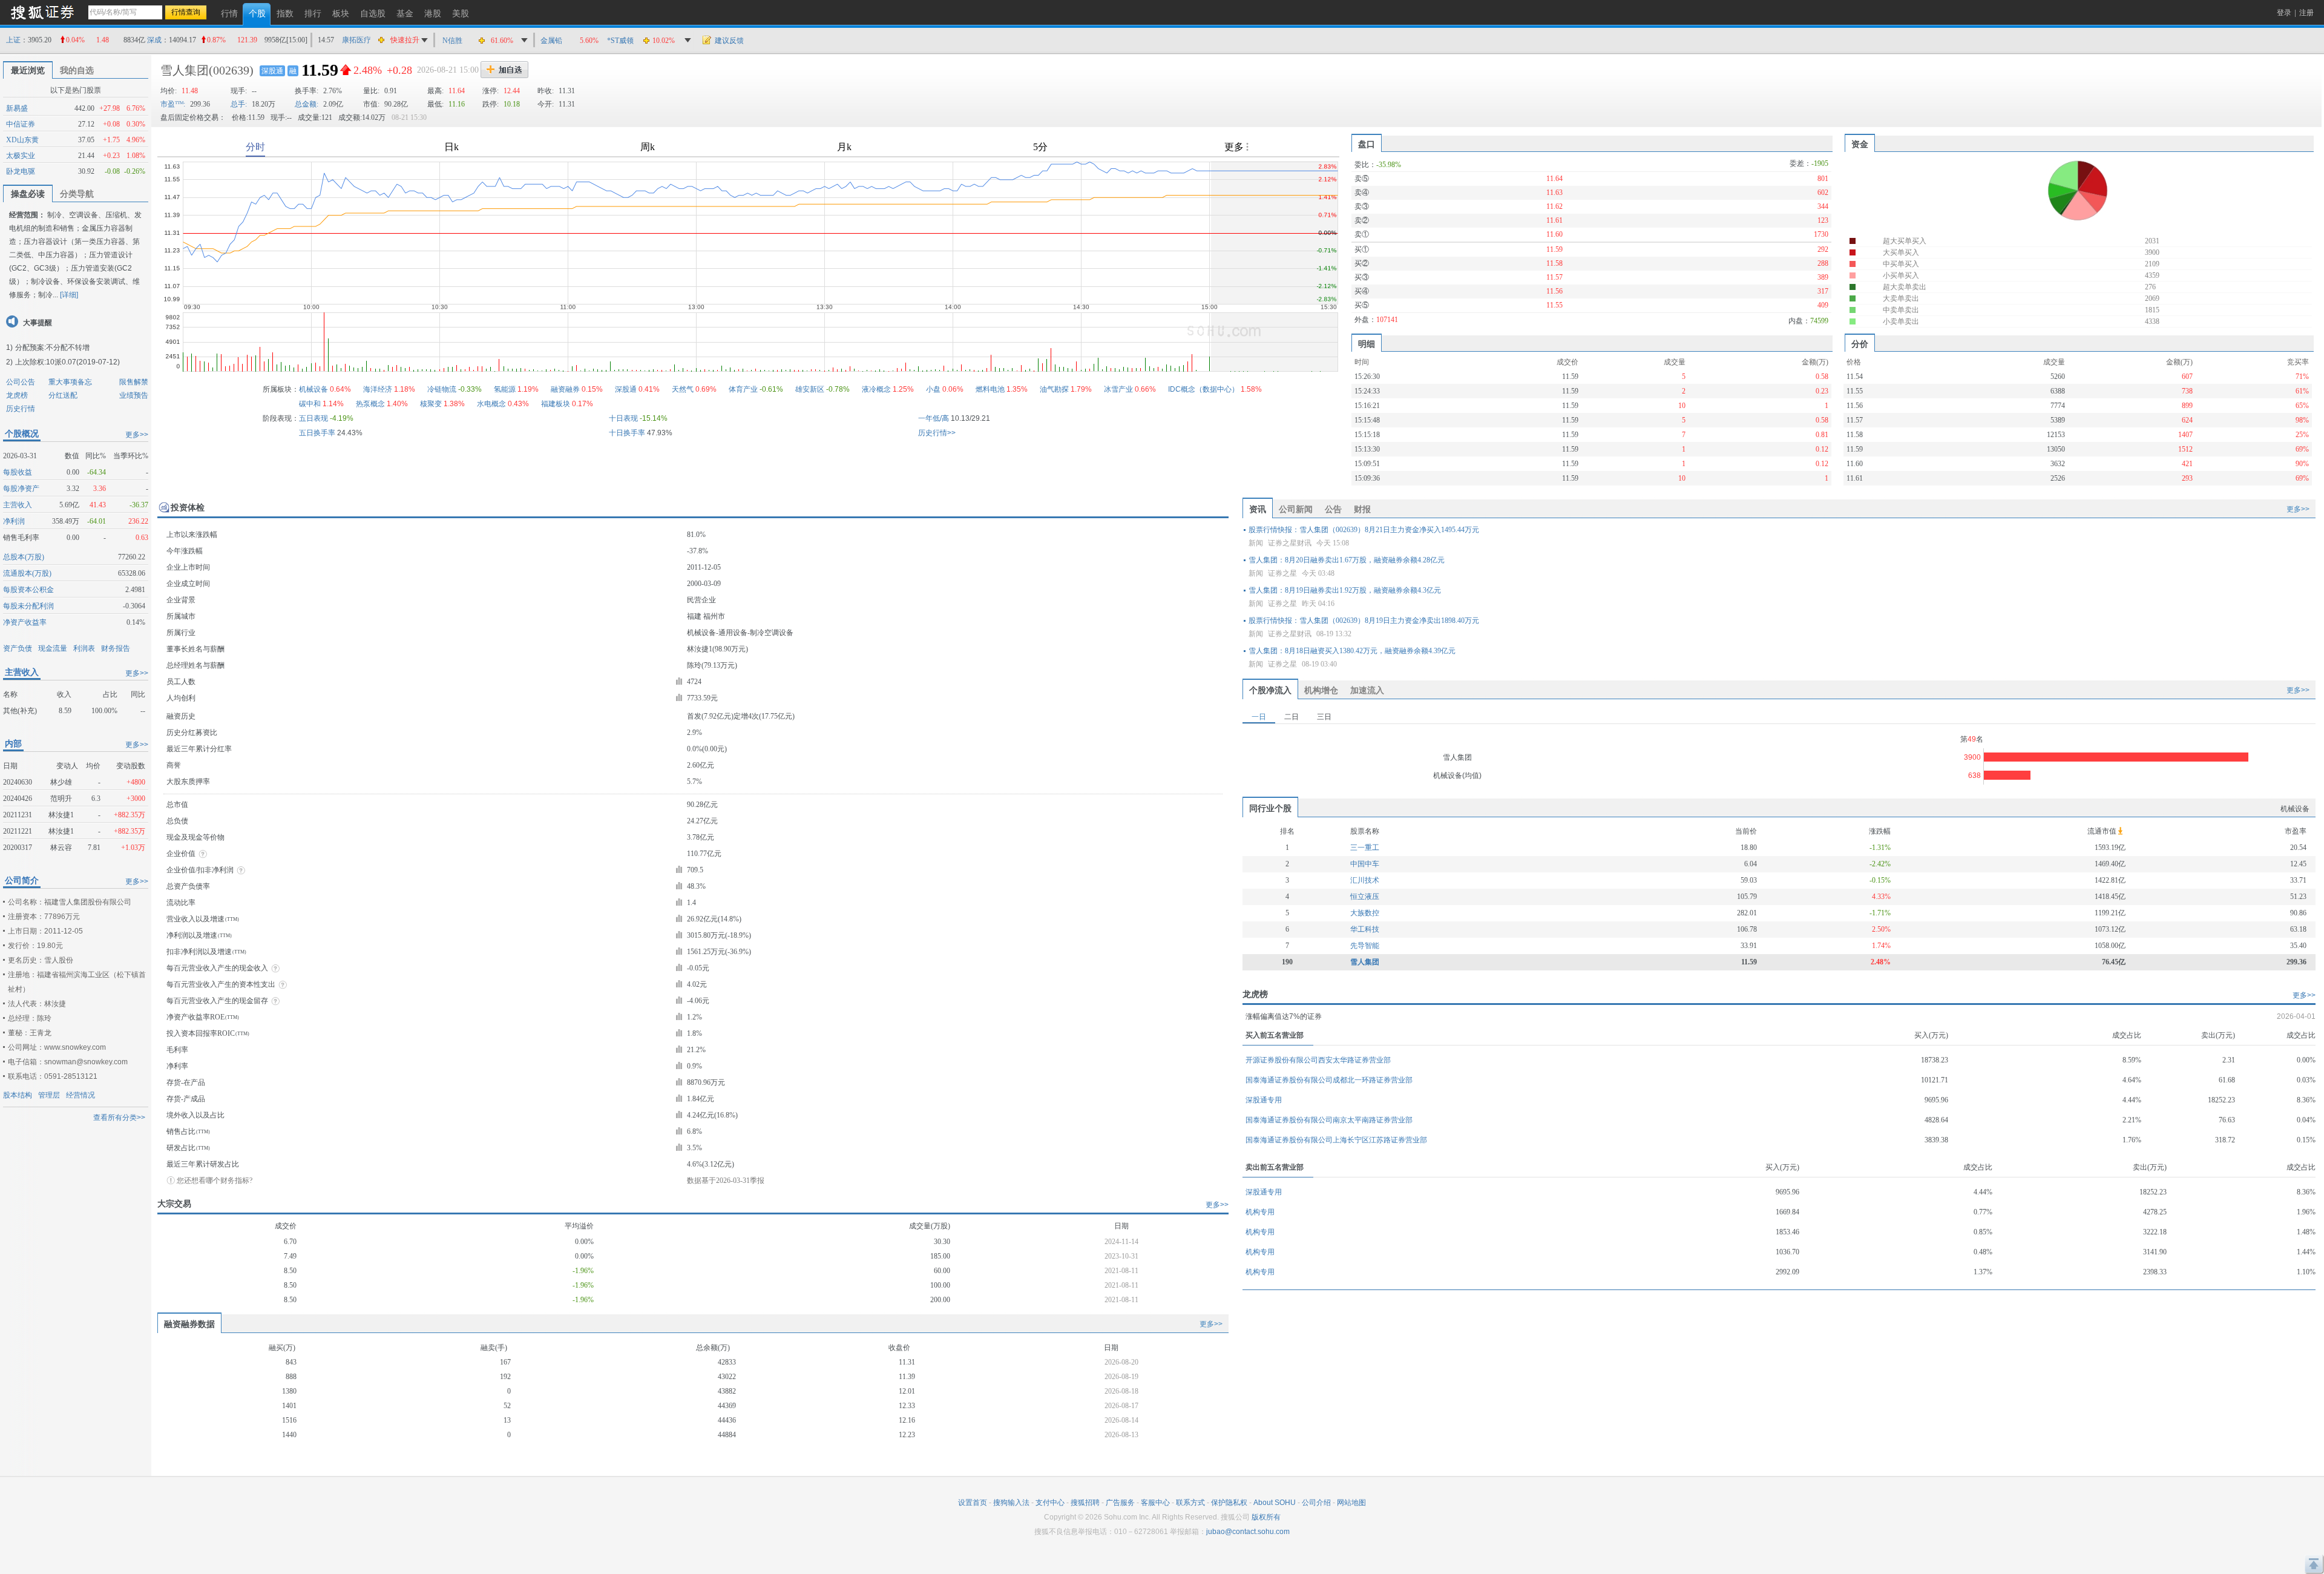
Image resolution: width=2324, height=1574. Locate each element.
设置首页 (973, 1503)
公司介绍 (1316, 1503)
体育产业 (743, 389)
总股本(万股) (24, 557)
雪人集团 (185, 70)
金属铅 (551, 41)
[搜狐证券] (42, 12)
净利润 (14, 521)
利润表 (84, 648)
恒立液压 (1365, 897)
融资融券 (565, 389)
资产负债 (18, 648)
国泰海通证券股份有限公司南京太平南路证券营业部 (1329, 1120)
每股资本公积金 (28, 590)
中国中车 (1365, 864)
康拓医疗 (356, 40)
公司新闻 (1296, 509)
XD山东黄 (22, 140)
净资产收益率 (25, 622)
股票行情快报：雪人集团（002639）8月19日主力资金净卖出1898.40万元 (1364, 621)
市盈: (173, 104)
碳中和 (310, 404)
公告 (1333, 509)
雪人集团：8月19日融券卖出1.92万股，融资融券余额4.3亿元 (1345, 590)
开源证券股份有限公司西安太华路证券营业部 (1318, 1060)
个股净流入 (1270, 690)
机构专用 (1260, 1212)
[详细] (69, 295)
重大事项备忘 (70, 382)
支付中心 (1050, 1503)
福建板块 (556, 404)
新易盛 (17, 108)
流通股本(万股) (27, 573)
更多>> (137, 435)
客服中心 (1155, 1503)
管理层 (49, 1095)
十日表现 (623, 418)
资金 (1860, 144)
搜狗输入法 (1011, 1503)
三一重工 (1365, 848)
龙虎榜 (17, 395)
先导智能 (1365, 946)
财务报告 (116, 648)
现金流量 (53, 648)
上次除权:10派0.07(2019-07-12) (67, 362)
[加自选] (504, 70)
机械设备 (313, 389)
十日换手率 (627, 433)
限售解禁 (134, 382)
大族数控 (1365, 913)
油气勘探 (1054, 389)
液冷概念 (876, 389)
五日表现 (313, 418)
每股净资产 (21, 489)
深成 (154, 40)
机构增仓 (1321, 690)
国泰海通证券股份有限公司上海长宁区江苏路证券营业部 (1336, 1140)
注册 (2306, 13)
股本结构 (18, 1095)
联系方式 (1190, 1503)
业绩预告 (134, 395)
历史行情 (21, 409)
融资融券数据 (189, 1324)
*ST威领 (620, 41)
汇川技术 (1365, 880)
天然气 (683, 389)
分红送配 (63, 395)
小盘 (933, 389)
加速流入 (1367, 690)
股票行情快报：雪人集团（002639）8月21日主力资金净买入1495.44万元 (1364, 530)
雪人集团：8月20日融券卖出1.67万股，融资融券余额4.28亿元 (1347, 560)
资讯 (1258, 509)
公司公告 (21, 382)
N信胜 (452, 41)
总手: (239, 104)
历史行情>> (937, 433)
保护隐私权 (1229, 1503)
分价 (1860, 344)
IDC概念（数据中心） (1203, 389)
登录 (2284, 13)
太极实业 (21, 156)
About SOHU (1275, 1503)
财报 (1362, 509)
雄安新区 (810, 389)
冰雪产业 (1118, 389)
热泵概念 (370, 404)
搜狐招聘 (1085, 1503)
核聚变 (431, 404)
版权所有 (1266, 1517)
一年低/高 (934, 418)
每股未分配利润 (28, 606)
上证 (13, 40)
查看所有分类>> (119, 1118)
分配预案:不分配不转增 (52, 347)
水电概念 (491, 404)
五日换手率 (317, 433)
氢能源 (505, 389)
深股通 (272, 71)
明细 (1367, 344)
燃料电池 (990, 389)
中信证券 (21, 124)
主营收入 (18, 505)
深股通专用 (1264, 1100)
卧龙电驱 (21, 171)
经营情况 (80, 1095)
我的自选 (77, 70)
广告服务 (1120, 1503)
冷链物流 (442, 389)
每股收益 (18, 472)
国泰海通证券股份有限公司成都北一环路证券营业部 (1329, 1080)
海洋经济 (378, 389)
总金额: (307, 104)
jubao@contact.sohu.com (1248, 1532)
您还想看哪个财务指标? (215, 1180)
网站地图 (1351, 1503)
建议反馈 (729, 41)
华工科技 (1365, 929)
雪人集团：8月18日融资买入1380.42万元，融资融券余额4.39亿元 (1352, 651)
